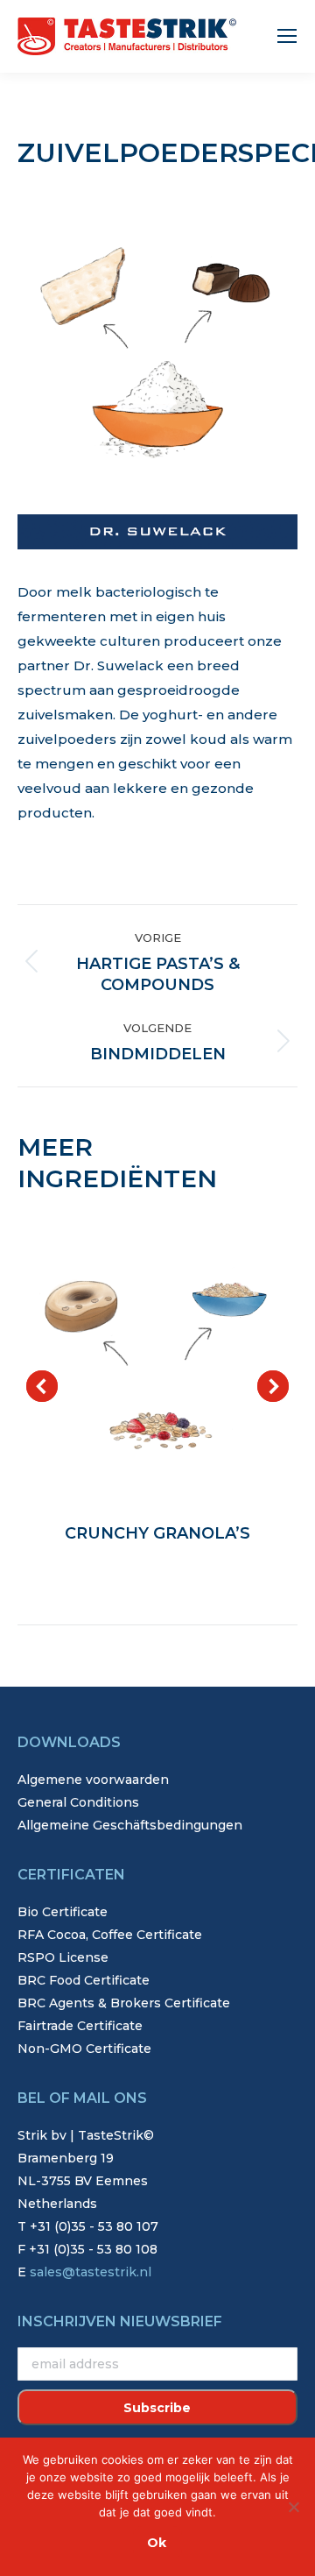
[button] (42, 1386)
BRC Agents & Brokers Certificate (124, 2003)
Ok (157, 2543)
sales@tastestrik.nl (91, 2272)
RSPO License (63, 1957)
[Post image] (157, 1361)
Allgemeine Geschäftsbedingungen (130, 1825)
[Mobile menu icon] (287, 36)
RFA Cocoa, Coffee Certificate (110, 1935)
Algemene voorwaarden (93, 1780)
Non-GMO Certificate (84, 2049)
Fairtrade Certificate (80, 2026)
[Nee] (293, 2507)
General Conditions (78, 1802)
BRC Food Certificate (84, 1980)
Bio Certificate (63, 1912)
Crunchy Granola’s (157, 1533)
